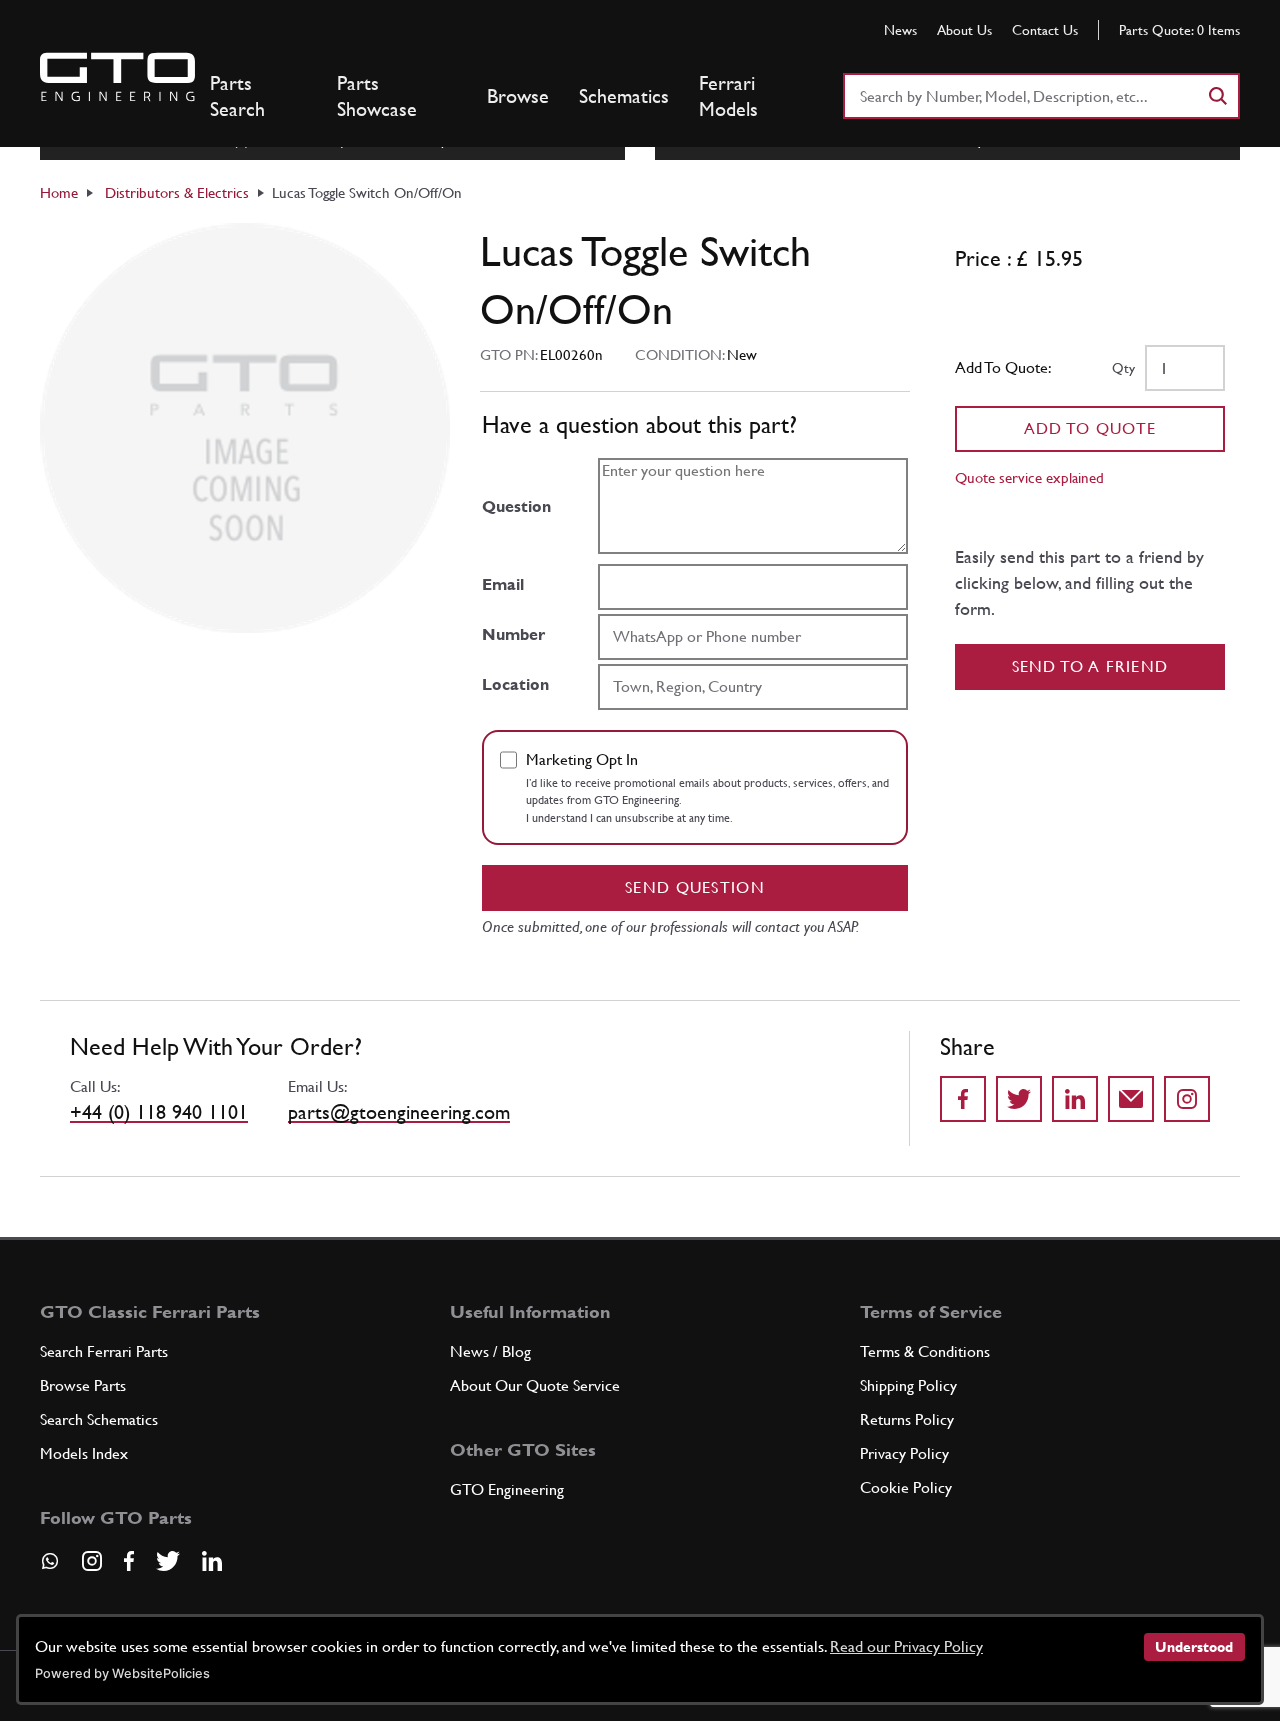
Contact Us (1045, 30)
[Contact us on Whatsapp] (50, 1568)
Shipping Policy (908, 1385)
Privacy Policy (904, 1453)
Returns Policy (907, 1419)
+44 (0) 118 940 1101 (159, 1112)
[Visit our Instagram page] (92, 1561)
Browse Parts (83, 1385)
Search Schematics (99, 1419)
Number (513, 634)
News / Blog (490, 1351)
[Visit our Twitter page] (168, 1561)
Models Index (84, 1453)
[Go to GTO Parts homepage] (117, 77)
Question (516, 506)
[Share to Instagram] (1187, 1099)
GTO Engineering (507, 1489)
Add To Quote (1090, 428)
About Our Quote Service (535, 1385)
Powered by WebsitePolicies (122, 1673)
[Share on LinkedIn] (1075, 1099)
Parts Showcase (377, 96)
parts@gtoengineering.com (399, 1112)
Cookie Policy (906, 1487)
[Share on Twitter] (1019, 1099)
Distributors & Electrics (177, 192)
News (900, 30)
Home (59, 192)
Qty (1123, 368)
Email (503, 584)
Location (515, 684)
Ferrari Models (728, 96)
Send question (695, 887)
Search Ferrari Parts (104, 1351)
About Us (964, 30)
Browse (518, 96)
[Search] (1217, 96)
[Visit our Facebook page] (129, 1561)
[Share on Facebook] (963, 1099)
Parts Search (237, 96)
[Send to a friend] (1131, 1099)
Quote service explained (1029, 477)
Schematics (624, 96)
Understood (1194, 1647)
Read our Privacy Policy (906, 1646)
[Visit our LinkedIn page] (212, 1561)
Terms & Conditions (925, 1351)
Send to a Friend (1090, 666)
